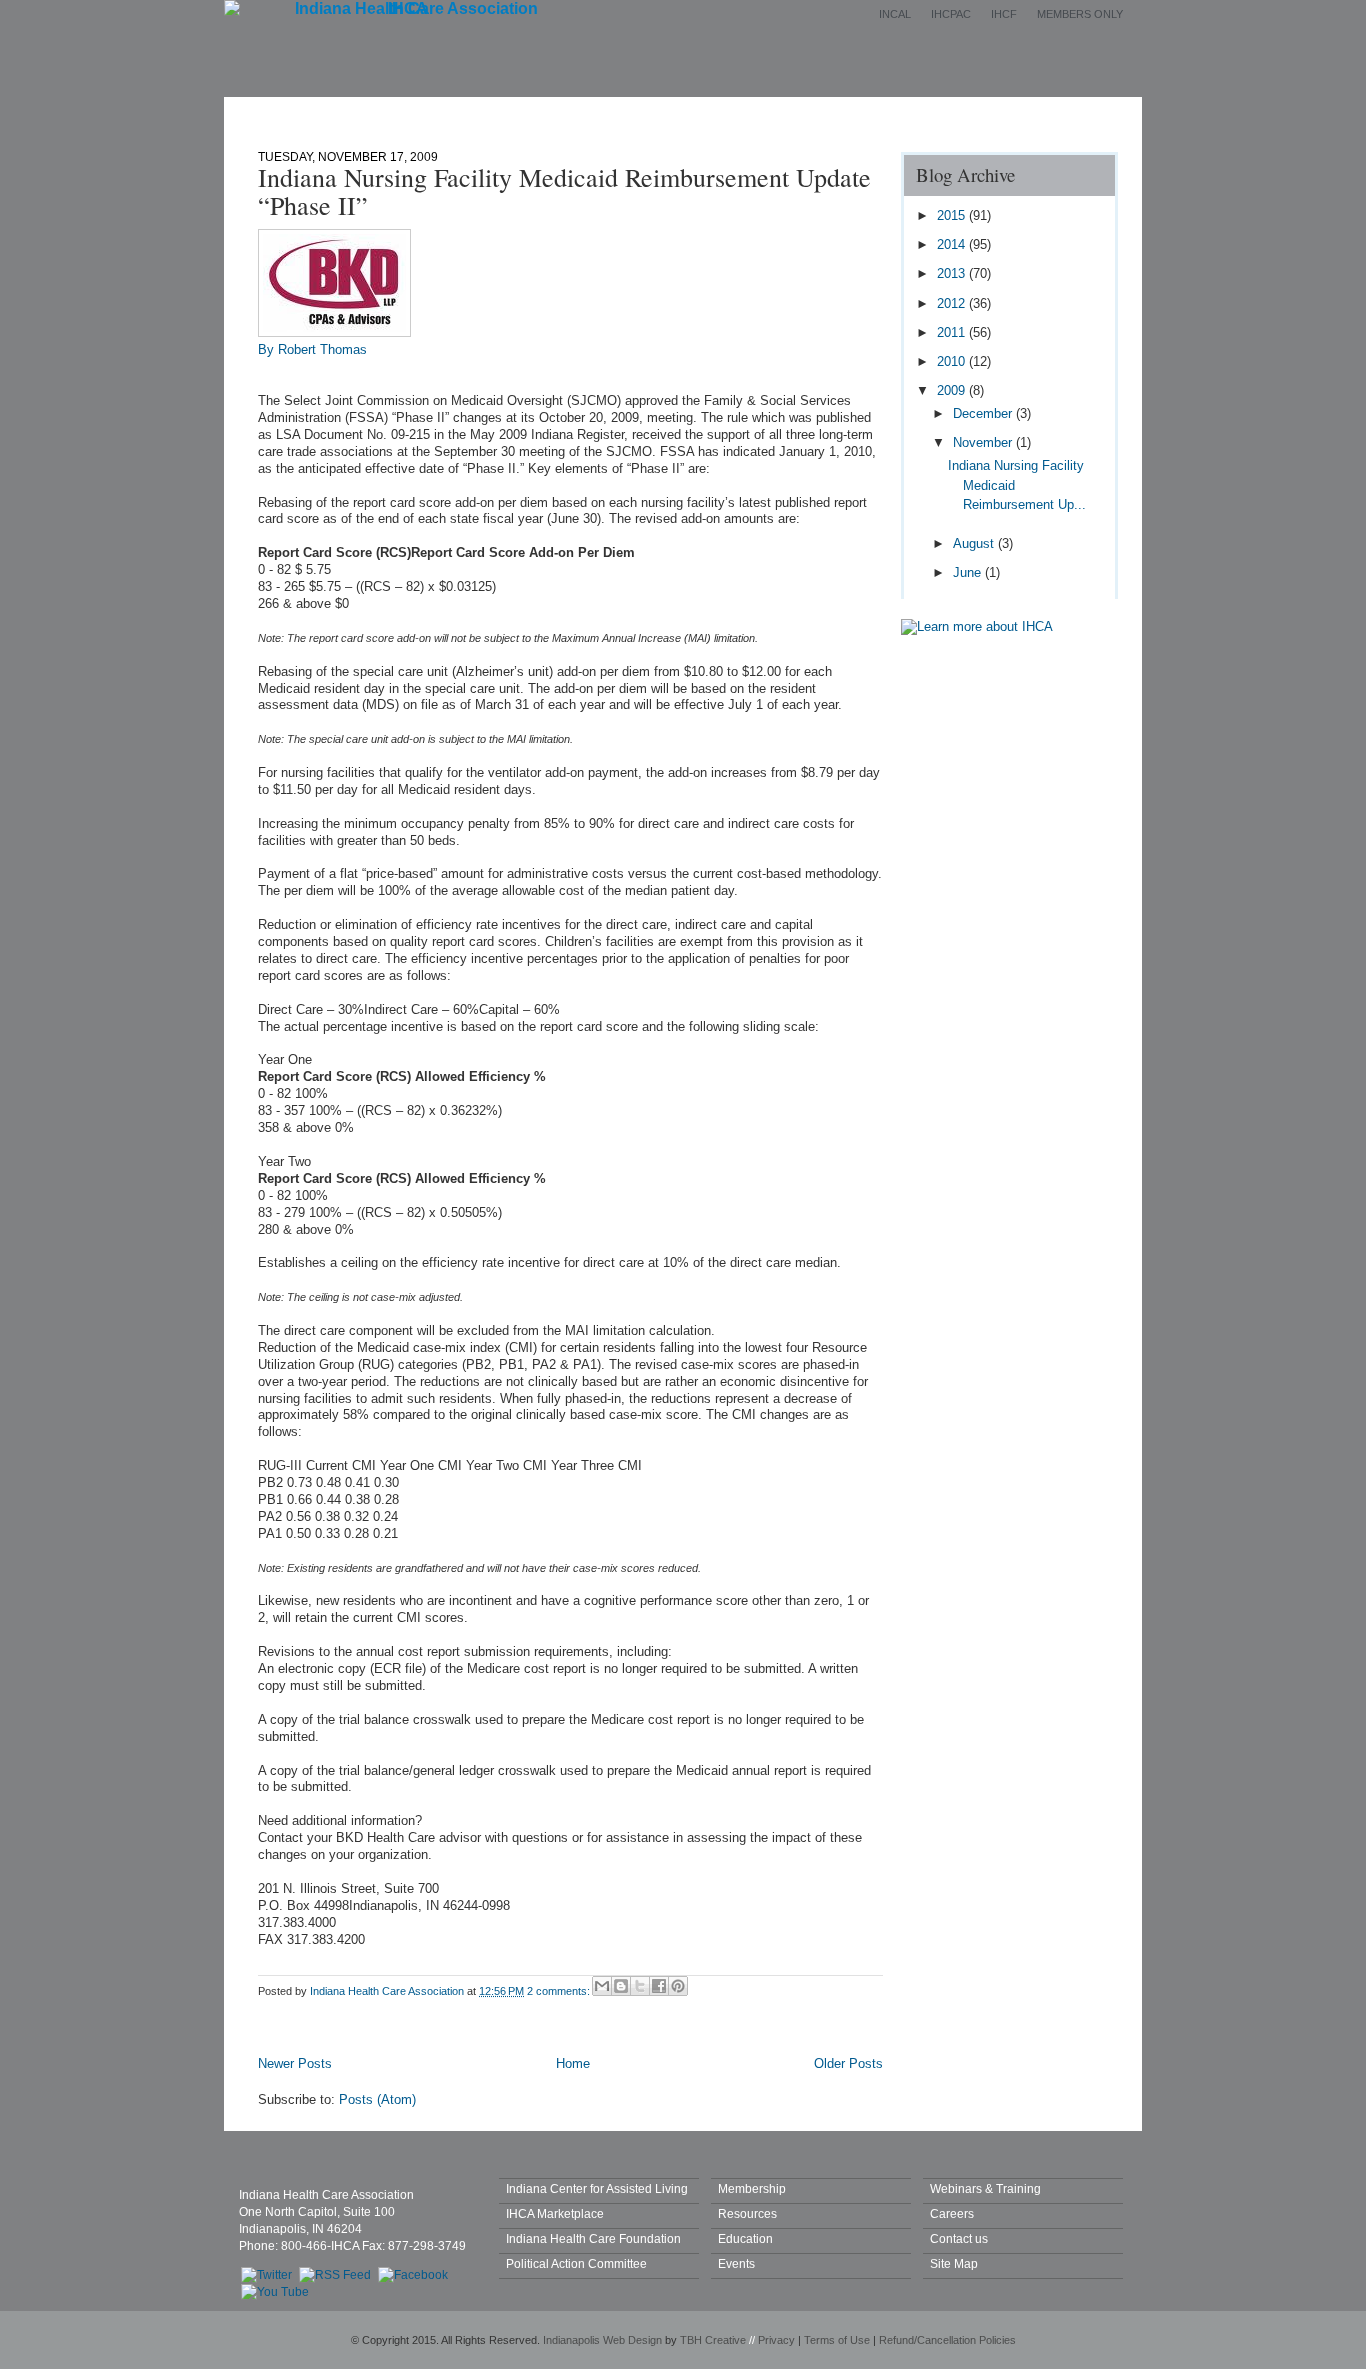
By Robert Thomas (312, 349)
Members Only (1080, 14)
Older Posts (848, 2063)
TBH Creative (713, 2340)
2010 (953, 361)
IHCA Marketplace (555, 2213)
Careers (952, 2213)
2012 (953, 303)
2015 (953, 215)
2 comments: (560, 1991)
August (975, 543)
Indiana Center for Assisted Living (597, 2188)
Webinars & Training (985, 2188)
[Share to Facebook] (659, 1986)
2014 (953, 244)
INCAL (895, 14)
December (984, 413)
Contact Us (940, 112)
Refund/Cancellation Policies (947, 2340)
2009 (953, 390)
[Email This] (602, 1986)
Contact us (959, 2238)
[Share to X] (640, 1986)
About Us (495, 112)
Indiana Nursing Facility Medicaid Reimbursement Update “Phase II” (564, 191)
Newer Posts (295, 2063)
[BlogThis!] (621, 1986)
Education (825, 112)
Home (397, 112)
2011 (953, 332)
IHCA (408, 8)
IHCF (1004, 14)
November (984, 442)
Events (721, 112)
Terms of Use (837, 2340)
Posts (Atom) (377, 2099)
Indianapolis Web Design (602, 2340)
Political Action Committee (576, 2263)
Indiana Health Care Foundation (593, 2238)
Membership (611, 112)
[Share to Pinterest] (678, 1986)
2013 (953, 273)
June (969, 572)
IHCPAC (951, 14)
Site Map (954, 2263)
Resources (747, 2213)
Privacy (776, 2340)
